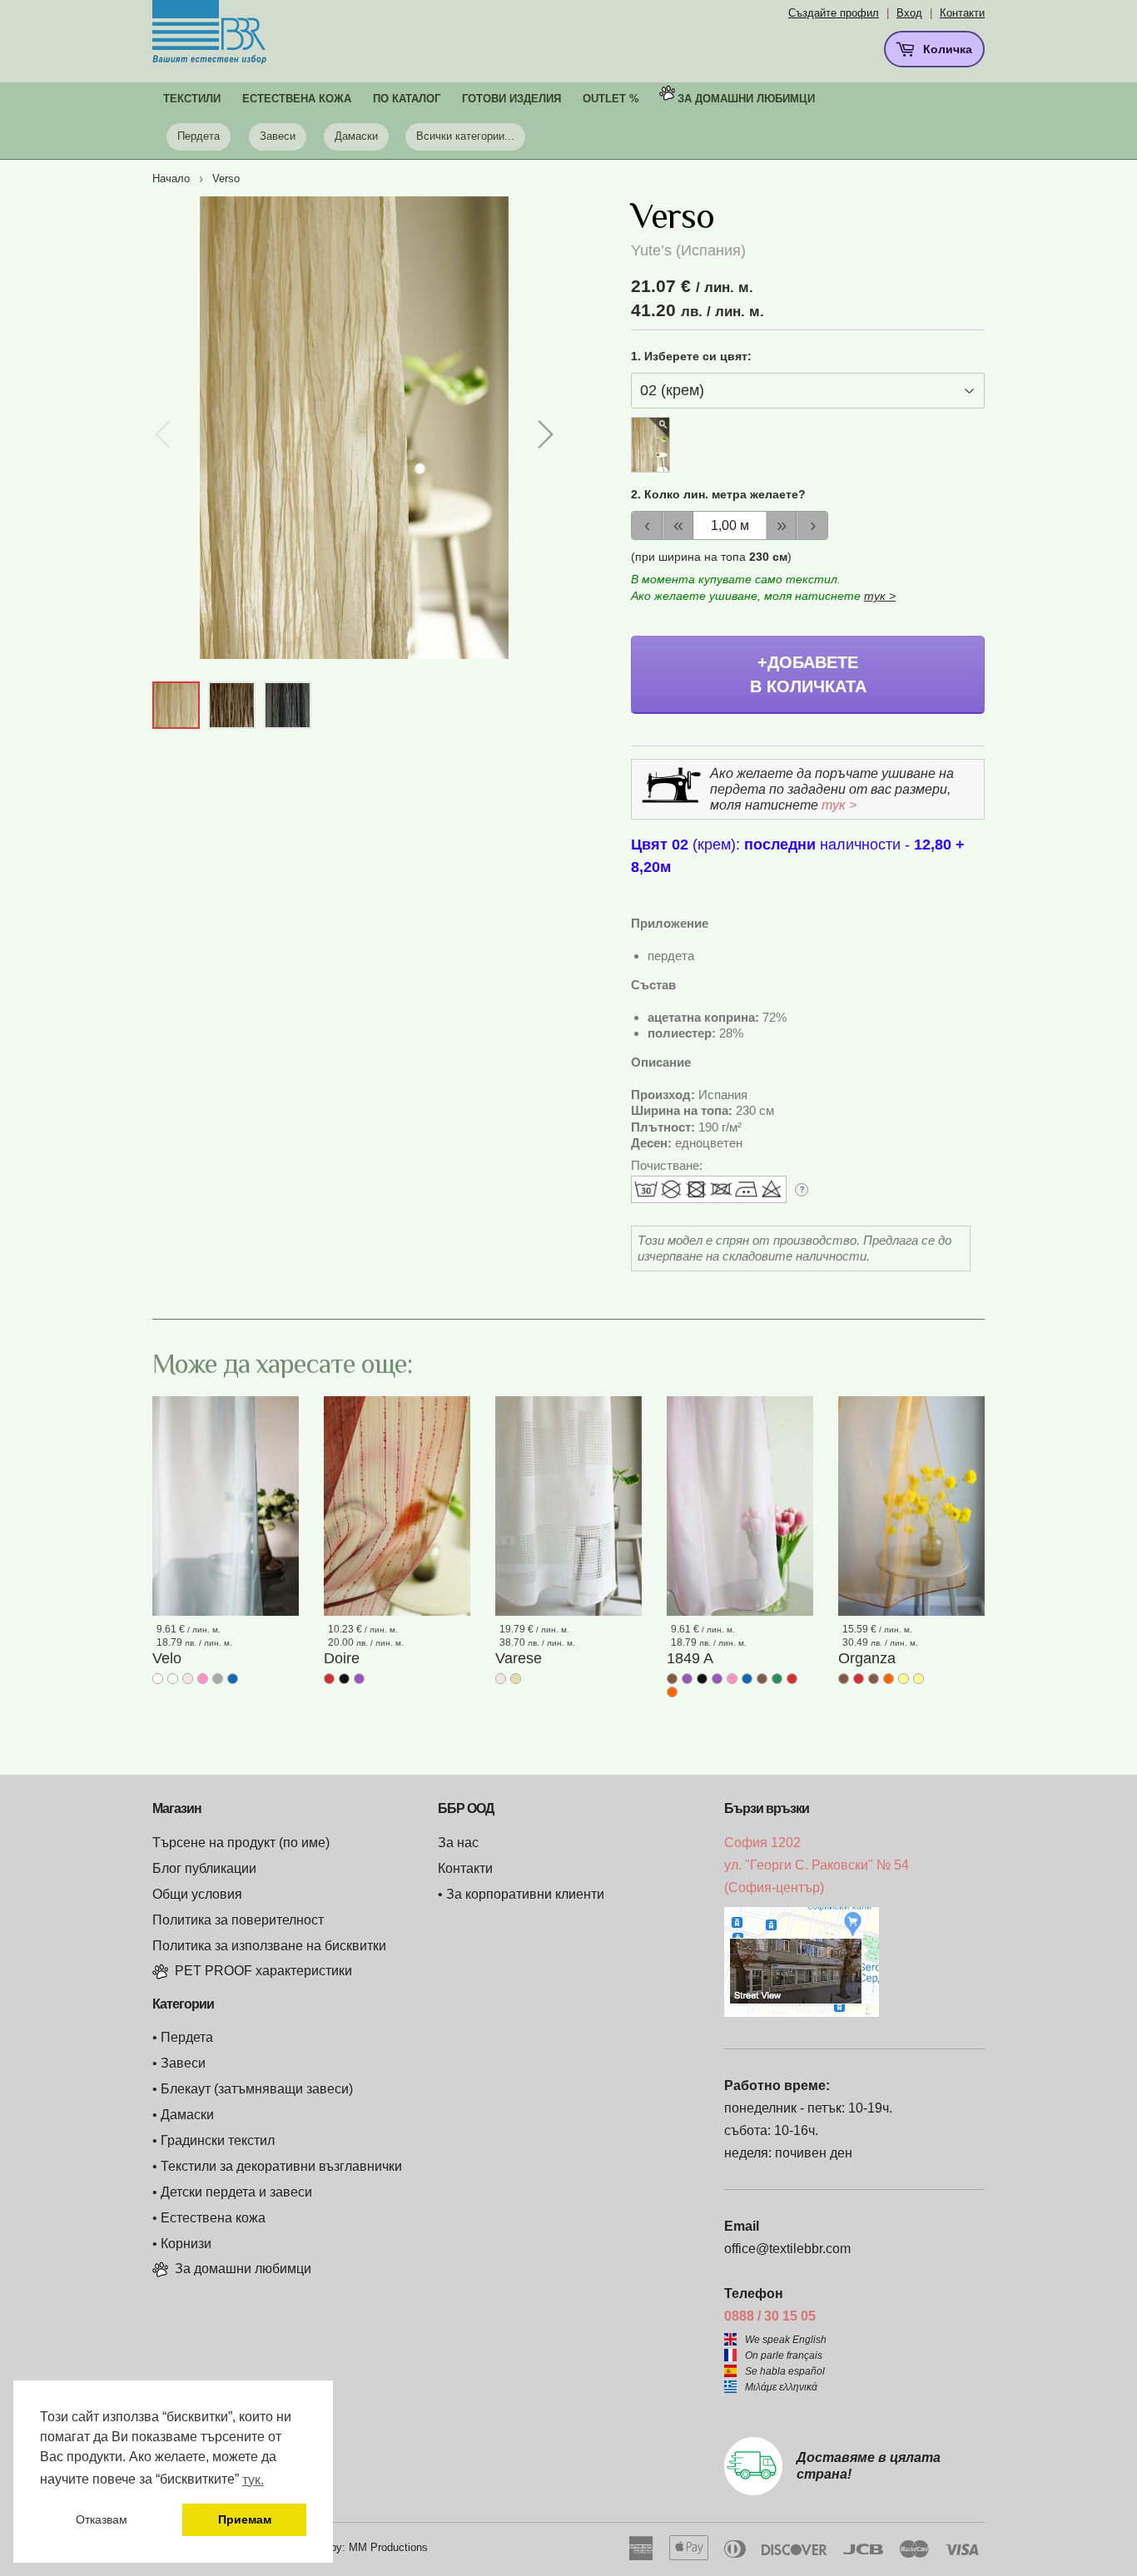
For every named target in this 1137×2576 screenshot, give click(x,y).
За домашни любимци (746, 99)
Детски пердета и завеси (236, 2192)
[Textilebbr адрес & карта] (802, 2012)
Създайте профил (834, 13)
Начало (171, 178)
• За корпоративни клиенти (521, 1894)
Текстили (192, 99)
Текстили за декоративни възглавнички (281, 2166)
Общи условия (197, 1894)
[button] (545, 434)
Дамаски (356, 136)
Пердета (199, 136)
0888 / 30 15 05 (770, 2316)
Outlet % (611, 99)
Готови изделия (511, 99)
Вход (909, 13)
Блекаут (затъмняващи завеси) (257, 2089)
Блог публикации (204, 1868)
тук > (880, 596)
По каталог (407, 99)
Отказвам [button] (102, 2519)
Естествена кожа (213, 2218)
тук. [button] (253, 2480)
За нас (458, 1843)
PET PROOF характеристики (263, 1971)
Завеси (278, 136)
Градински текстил (218, 2140)
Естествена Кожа (297, 99)
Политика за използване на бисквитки (269, 1946)
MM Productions (388, 2547)
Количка (946, 49)
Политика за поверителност (238, 1920)
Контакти (962, 13)
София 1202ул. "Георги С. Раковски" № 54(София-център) (817, 1865)
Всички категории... (465, 136)
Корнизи (186, 2244)
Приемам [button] (245, 2519)
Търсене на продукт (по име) (241, 1843)
